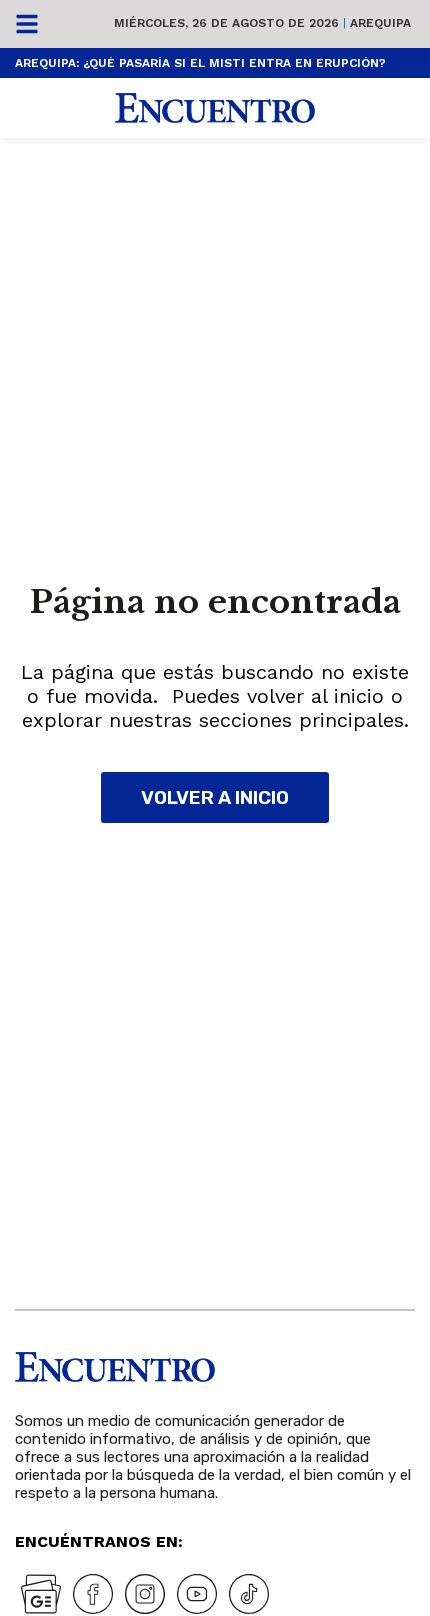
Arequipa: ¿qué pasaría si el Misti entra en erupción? (200, 63)
